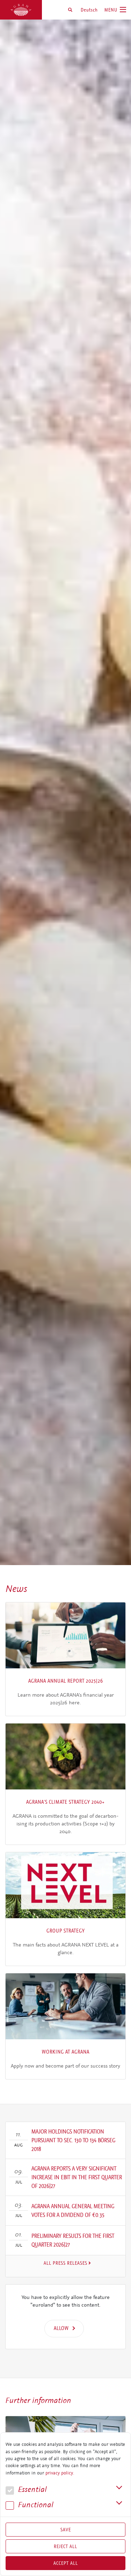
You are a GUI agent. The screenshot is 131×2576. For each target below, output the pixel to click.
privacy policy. (60, 2473)
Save (66, 2530)
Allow (61, 2328)
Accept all (66, 2563)
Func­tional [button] (35, 2505)
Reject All (65, 2546)
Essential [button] (31, 2490)
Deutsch (89, 10)
